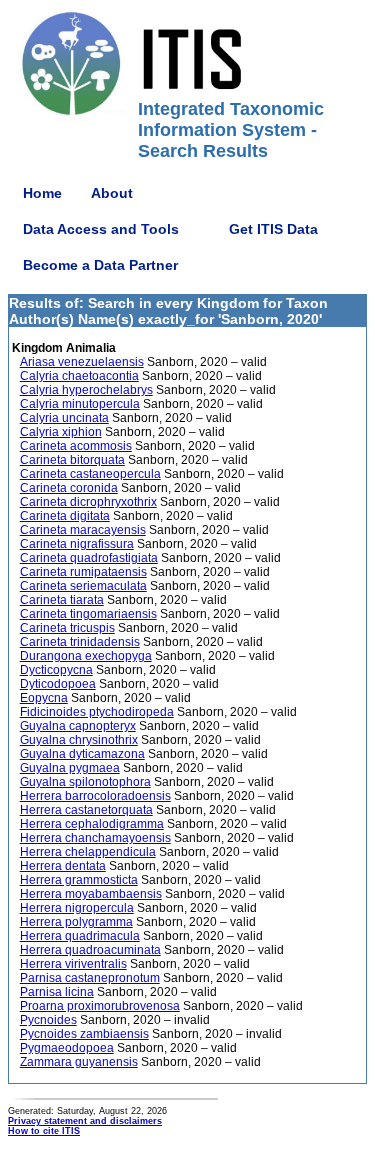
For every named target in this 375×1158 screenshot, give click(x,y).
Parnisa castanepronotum (90, 978)
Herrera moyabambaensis (91, 894)
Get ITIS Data (273, 229)
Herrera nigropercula (77, 908)
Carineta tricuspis (67, 628)
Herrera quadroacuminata (90, 950)
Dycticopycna (56, 670)
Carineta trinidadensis (80, 642)
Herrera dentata (63, 866)
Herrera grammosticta (79, 880)
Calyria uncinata (64, 418)
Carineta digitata (65, 516)
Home (42, 193)
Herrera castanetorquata (86, 810)
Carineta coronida (69, 488)
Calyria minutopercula (80, 404)
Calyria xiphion (61, 432)
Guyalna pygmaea (70, 768)
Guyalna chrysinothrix (79, 740)
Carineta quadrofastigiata (89, 558)
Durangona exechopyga (86, 656)
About (112, 193)
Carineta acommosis (76, 446)
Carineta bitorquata (72, 460)
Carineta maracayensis (83, 530)
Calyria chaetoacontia (79, 376)
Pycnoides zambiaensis (84, 1034)
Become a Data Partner (100, 265)
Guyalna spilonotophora (85, 782)
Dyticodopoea (58, 684)
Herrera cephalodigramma (92, 824)
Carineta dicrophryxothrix (88, 502)
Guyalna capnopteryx (78, 726)
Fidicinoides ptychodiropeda (97, 712)
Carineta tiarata (62, 600)
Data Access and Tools (101, 229)
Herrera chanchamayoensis (95, 838)
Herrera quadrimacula (80, 936)
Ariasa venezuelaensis (82, 362)
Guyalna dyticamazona (82, 754)
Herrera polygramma (76, 922)
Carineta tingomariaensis (88, 614)
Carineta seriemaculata (83, 586)
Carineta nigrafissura (77, 544)
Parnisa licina (57, 992)
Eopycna (44, 698)
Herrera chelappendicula (88, 852)
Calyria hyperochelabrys (86, 390)
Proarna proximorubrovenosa (100, 1006)
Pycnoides (48, 1020)
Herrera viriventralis (73, 964)
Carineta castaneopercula (90, 474)
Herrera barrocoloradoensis (95, 796)
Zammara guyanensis (79, 1062)
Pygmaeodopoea (67, 1048)
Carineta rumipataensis (83, 572)
